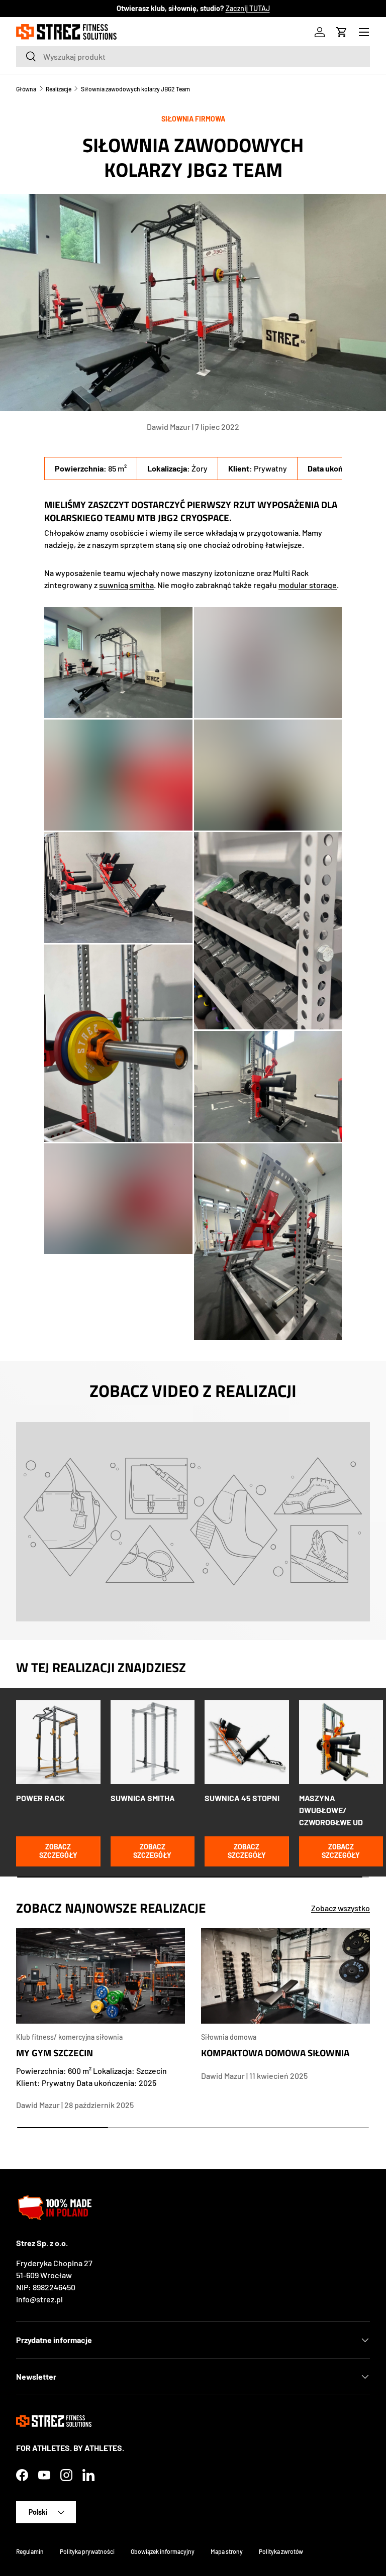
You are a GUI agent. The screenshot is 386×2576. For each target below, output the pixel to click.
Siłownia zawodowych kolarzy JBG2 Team (135, 89)
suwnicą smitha (126, 585)
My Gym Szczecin (55, 2053)
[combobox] (193, 56)
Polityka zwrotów (281, 2551)
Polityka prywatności (87, 2551)
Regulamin (30, 2551)
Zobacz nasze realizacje (265, 8)
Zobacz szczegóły (58, 1851)
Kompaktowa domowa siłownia (275, 2053)
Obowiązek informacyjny (163, 2551)
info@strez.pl (39, 2299)
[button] (342, 32)
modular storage (308, 585)
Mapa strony (227, 2551)
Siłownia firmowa (193, 119)
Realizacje (59, 89)
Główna (26, 89)
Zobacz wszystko (341, 1908)
